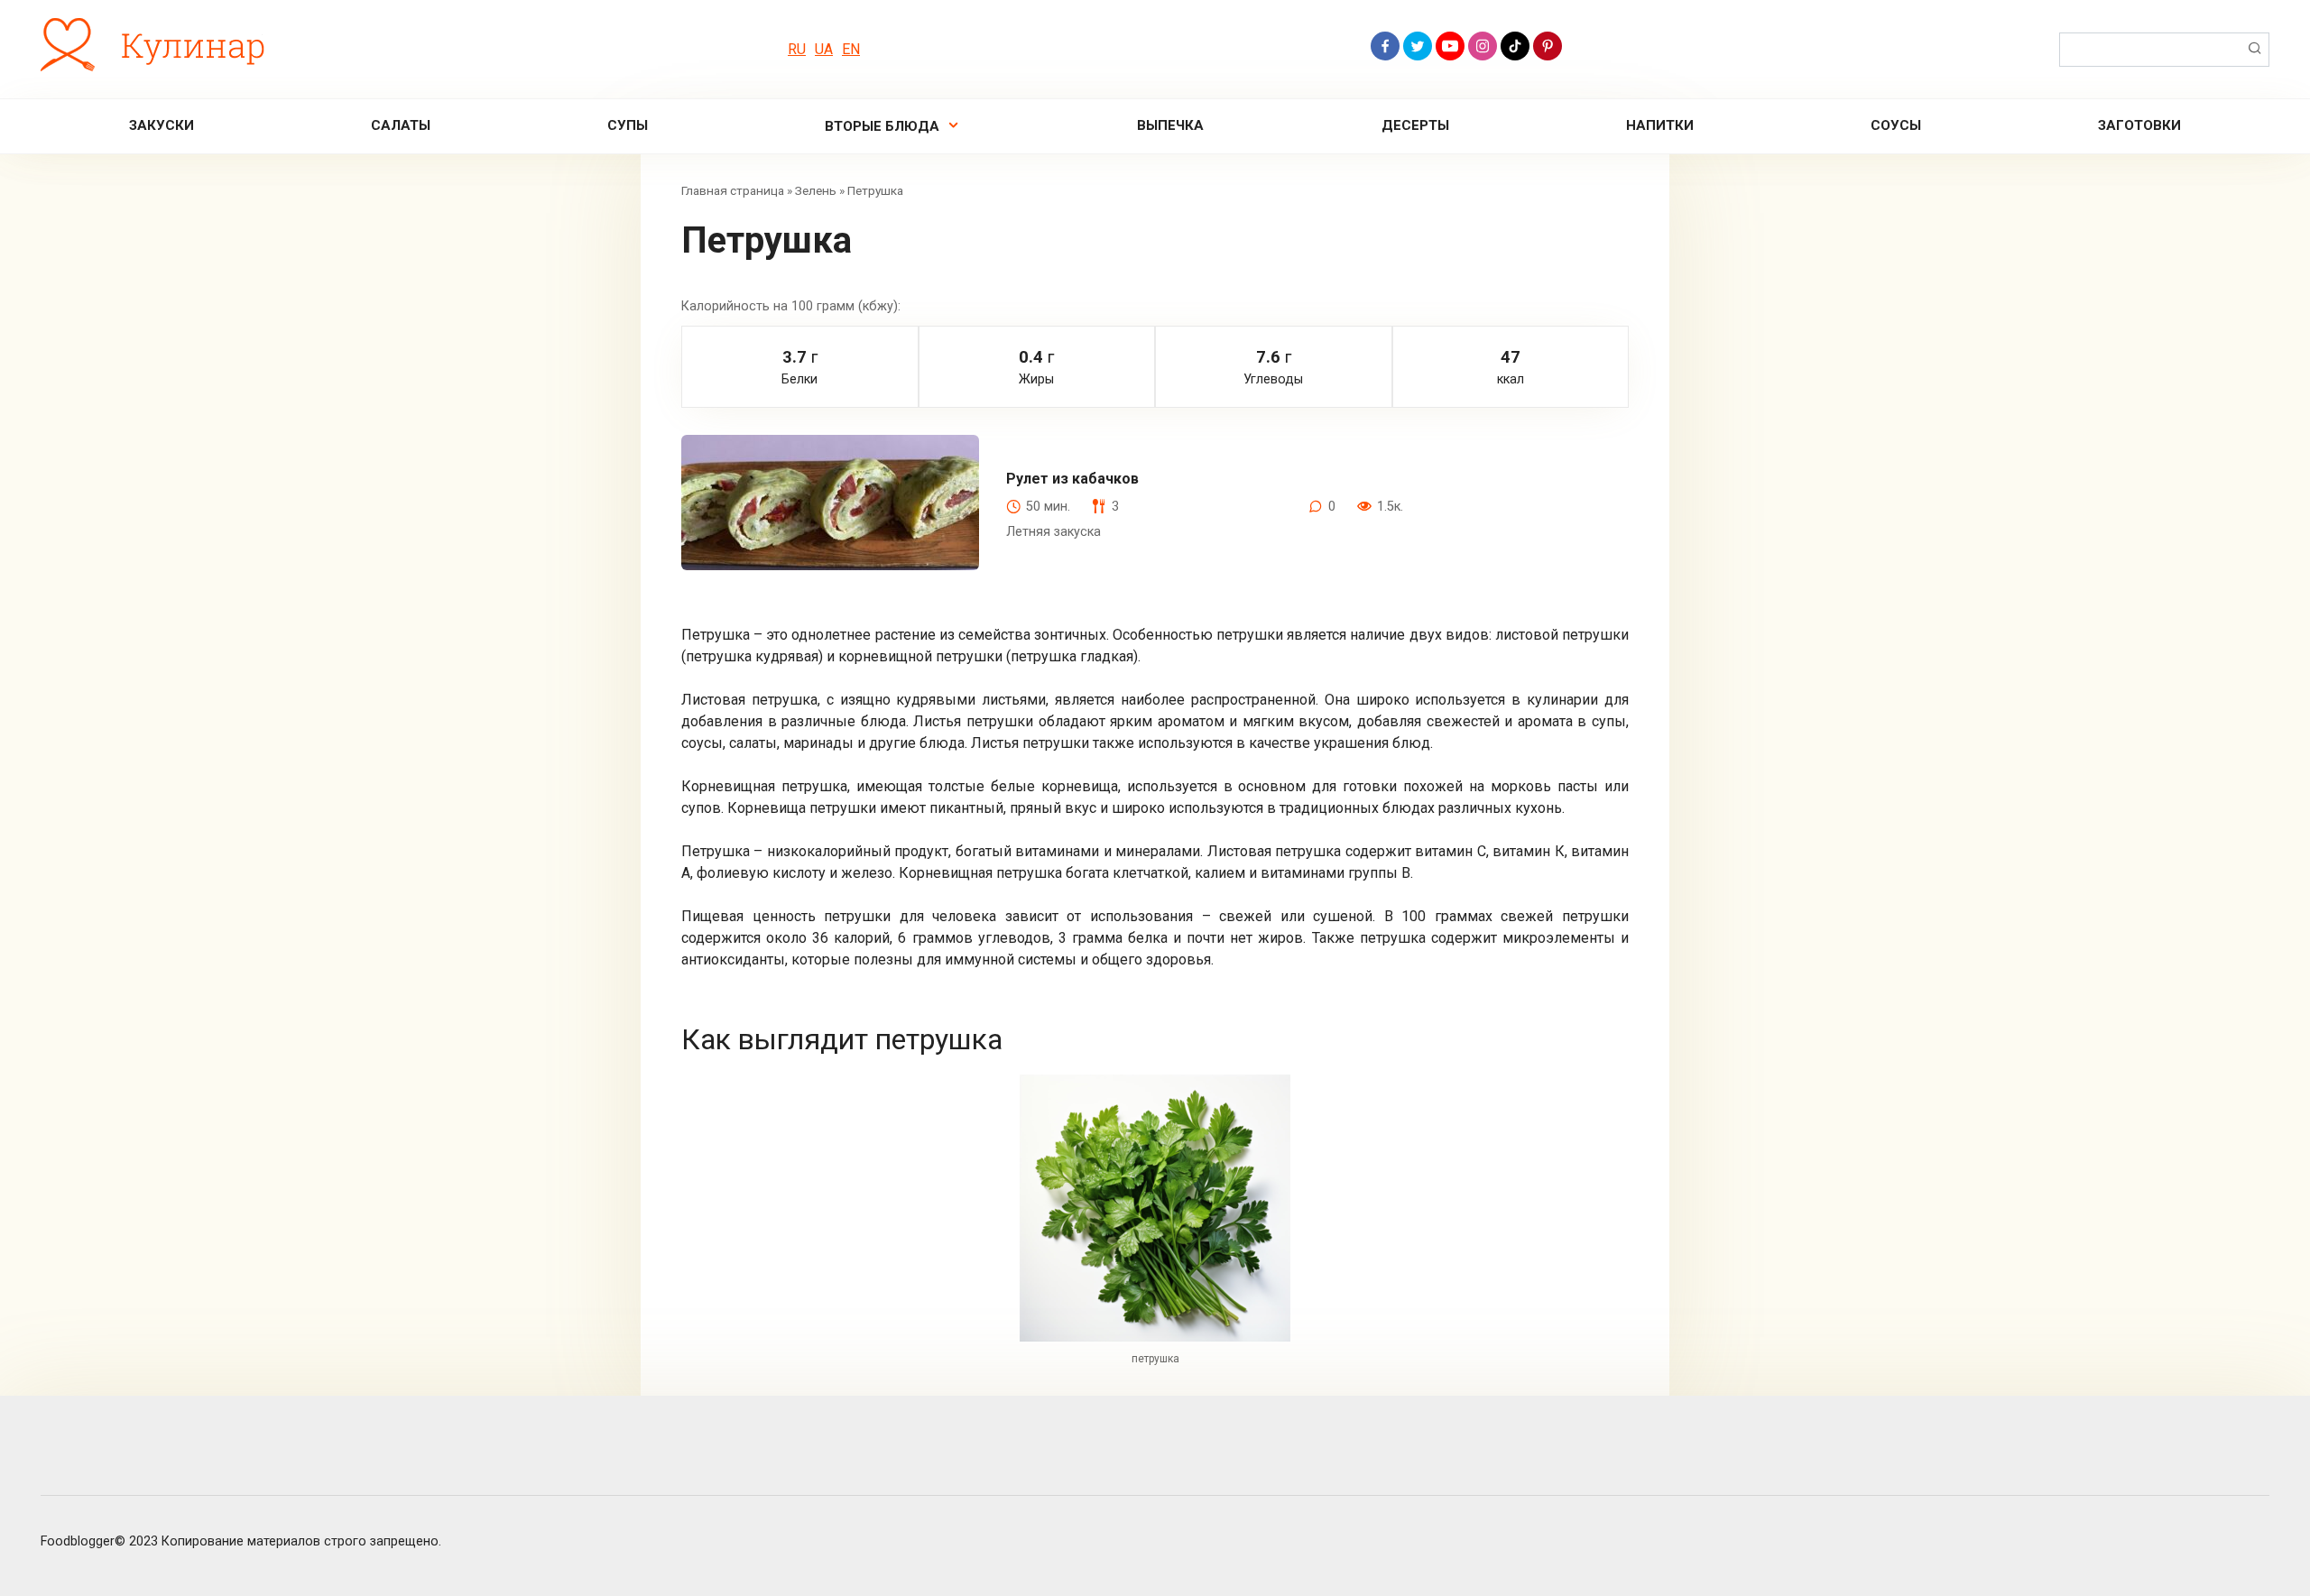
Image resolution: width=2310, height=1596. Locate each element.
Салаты (401, 125)
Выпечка (1170, 125)
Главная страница (733, 190)
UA (824, 49)
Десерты (1415, 125)
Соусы (1896, 125)
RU (797, 49)
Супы (628, 125)
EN (851, 49)
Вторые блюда (882, 126)
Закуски (162, 125)
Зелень (816, 190)
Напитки (1660, 125)
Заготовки (2139, 125)
